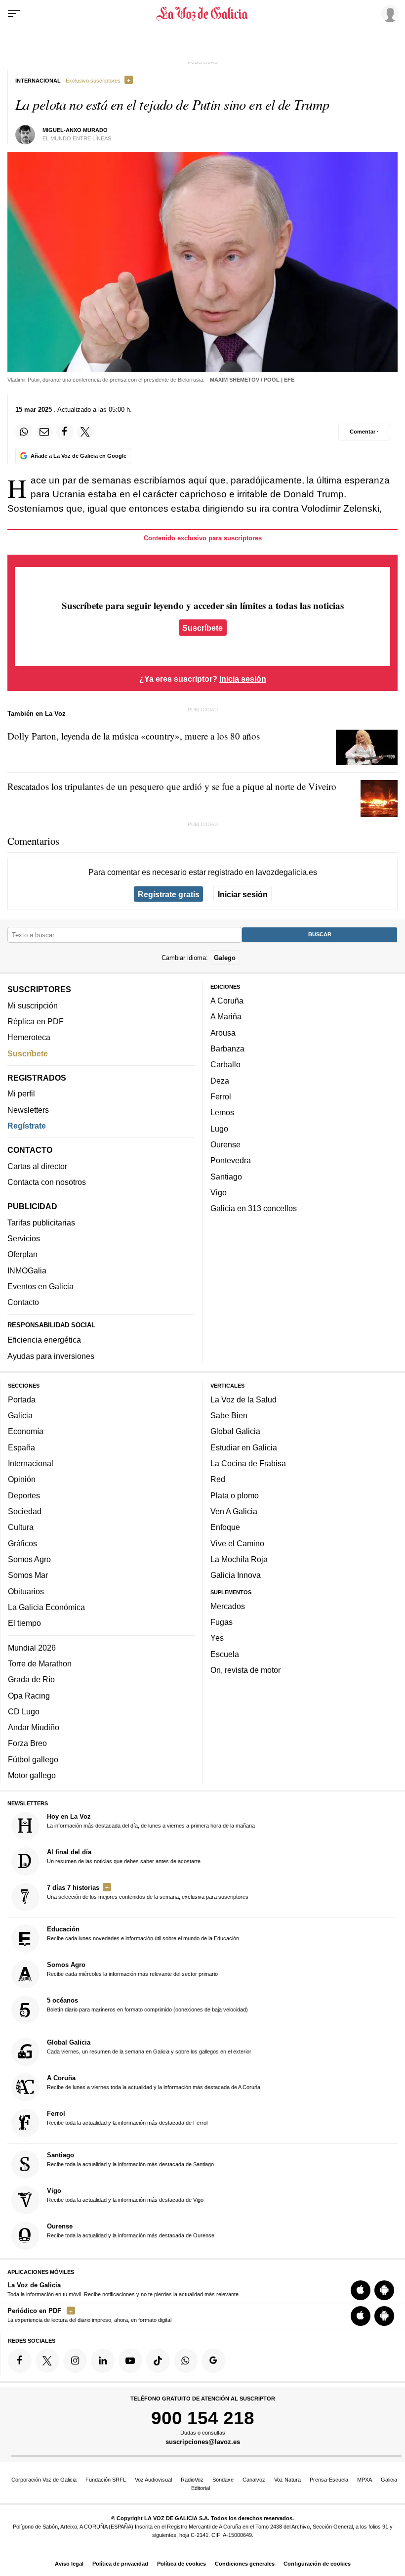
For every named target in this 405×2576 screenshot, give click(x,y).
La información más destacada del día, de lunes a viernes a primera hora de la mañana (151, 1821)
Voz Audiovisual (153, 2480)
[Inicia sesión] (388, 13)
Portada (22, 1399)
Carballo (225, 1065)
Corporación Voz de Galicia (44, 2480)
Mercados (228, 1606)
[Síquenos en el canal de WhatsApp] (186, 2361)
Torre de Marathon (40, 1663)
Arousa (223, 1033)
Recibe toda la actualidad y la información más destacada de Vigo (125, 2195)
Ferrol (221, 1096)
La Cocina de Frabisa (248, 1463)
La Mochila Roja (239, 1559)
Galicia (20, 1415)
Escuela (225, 1654)
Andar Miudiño (34, 1727)
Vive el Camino (237, 1543)
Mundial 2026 (32, 1648)
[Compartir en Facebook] (65, 432)
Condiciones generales (245, 2564)
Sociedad (25, 1511)
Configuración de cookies (317, 2564)
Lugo (219, 1129)
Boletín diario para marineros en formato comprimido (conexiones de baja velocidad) (147, 2005)
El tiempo (24, 1623)
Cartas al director (37, 1166)
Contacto (23, 1303)
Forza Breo (27, 1744)
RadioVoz (192, 2480)
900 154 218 (203, 2418)
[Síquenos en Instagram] (75, 2361)
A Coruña (227, 1001)
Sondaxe (223, 2480)
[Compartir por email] (44, 432)
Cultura (21, 1528)
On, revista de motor (245, 1670)
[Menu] (14, 14)
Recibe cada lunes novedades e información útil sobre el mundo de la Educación (143, 1934)
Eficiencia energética (44, 1340)
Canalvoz (254, 2480)
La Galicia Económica (46, 1607)
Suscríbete (202, 627)
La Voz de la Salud (243, 1399)
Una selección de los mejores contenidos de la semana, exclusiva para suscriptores (148, 1892)
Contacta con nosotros (47, 1182)
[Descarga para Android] (384, 2290)
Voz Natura (287, 2480)
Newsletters (28, 1110)
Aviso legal (69, 2564)
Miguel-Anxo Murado (75, 130)
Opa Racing (29, 1696)
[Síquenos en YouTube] (130, 2361)
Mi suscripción (33, 1005)
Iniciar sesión (243, 894)
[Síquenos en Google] (213, 2361)
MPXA (364, 2480)
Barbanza (227, 1048)
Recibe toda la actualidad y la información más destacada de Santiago (130, 2159)
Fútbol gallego (33, 1759)
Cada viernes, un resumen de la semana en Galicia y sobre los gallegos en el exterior (149, 2047)
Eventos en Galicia (40, 1286)
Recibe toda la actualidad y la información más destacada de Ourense (131, 2230)
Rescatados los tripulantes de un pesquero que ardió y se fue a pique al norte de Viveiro (172, 786)
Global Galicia (235, 1432)
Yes (217, 1638)
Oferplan (22, 1255)
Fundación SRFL (106, 2480)
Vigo (219, 1192)
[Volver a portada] (203, 14)
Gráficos (22, 1543)
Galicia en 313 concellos (254, 1209)
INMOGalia (27, 1270)
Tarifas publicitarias (41, 1223)
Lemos (222, 1113)
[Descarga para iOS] (361, 2290)
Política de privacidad (120, 2564)
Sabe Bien (229, 1415)
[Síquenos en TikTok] (158, 2361)
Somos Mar (28, 1575)
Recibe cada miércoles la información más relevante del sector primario (132, 1969)
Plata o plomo (235, 1495)
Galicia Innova (236, 1575)
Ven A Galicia (234, 1511)
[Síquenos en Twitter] (47, 2361)
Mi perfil (21, 1094)
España (21, 1447)
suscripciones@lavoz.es (203, 2442)
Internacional (31, 1463)
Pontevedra (231, 1161)
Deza (220, 1081)
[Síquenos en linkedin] (103, 2361)
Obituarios (26, 1591)
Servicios (24, 1238)
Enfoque (225, 1528)
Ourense (225, 1144)
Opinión (22, 1480)
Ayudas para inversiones (51, 1356)
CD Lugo (24, 1711)
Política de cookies (182, 2564)
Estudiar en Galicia (244, 1447)
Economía (26, 1432)
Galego (225, 958)
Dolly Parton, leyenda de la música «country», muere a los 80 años (134, 736)
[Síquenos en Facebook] (20, 2361)
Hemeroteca (29, 1038)
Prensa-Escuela (329, 2480)
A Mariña (226, 1017)
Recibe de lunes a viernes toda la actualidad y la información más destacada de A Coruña (154, 2082)
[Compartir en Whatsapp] (24, 432)
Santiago (226, 1177)
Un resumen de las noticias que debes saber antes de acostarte (124, 1856)
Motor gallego (32, 1775)
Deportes (24, 1495)
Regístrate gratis (169, 894)
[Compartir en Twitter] (85, 432)
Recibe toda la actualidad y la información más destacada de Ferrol (127, 2118)
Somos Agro (29, 1559)
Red (218, 1480)
